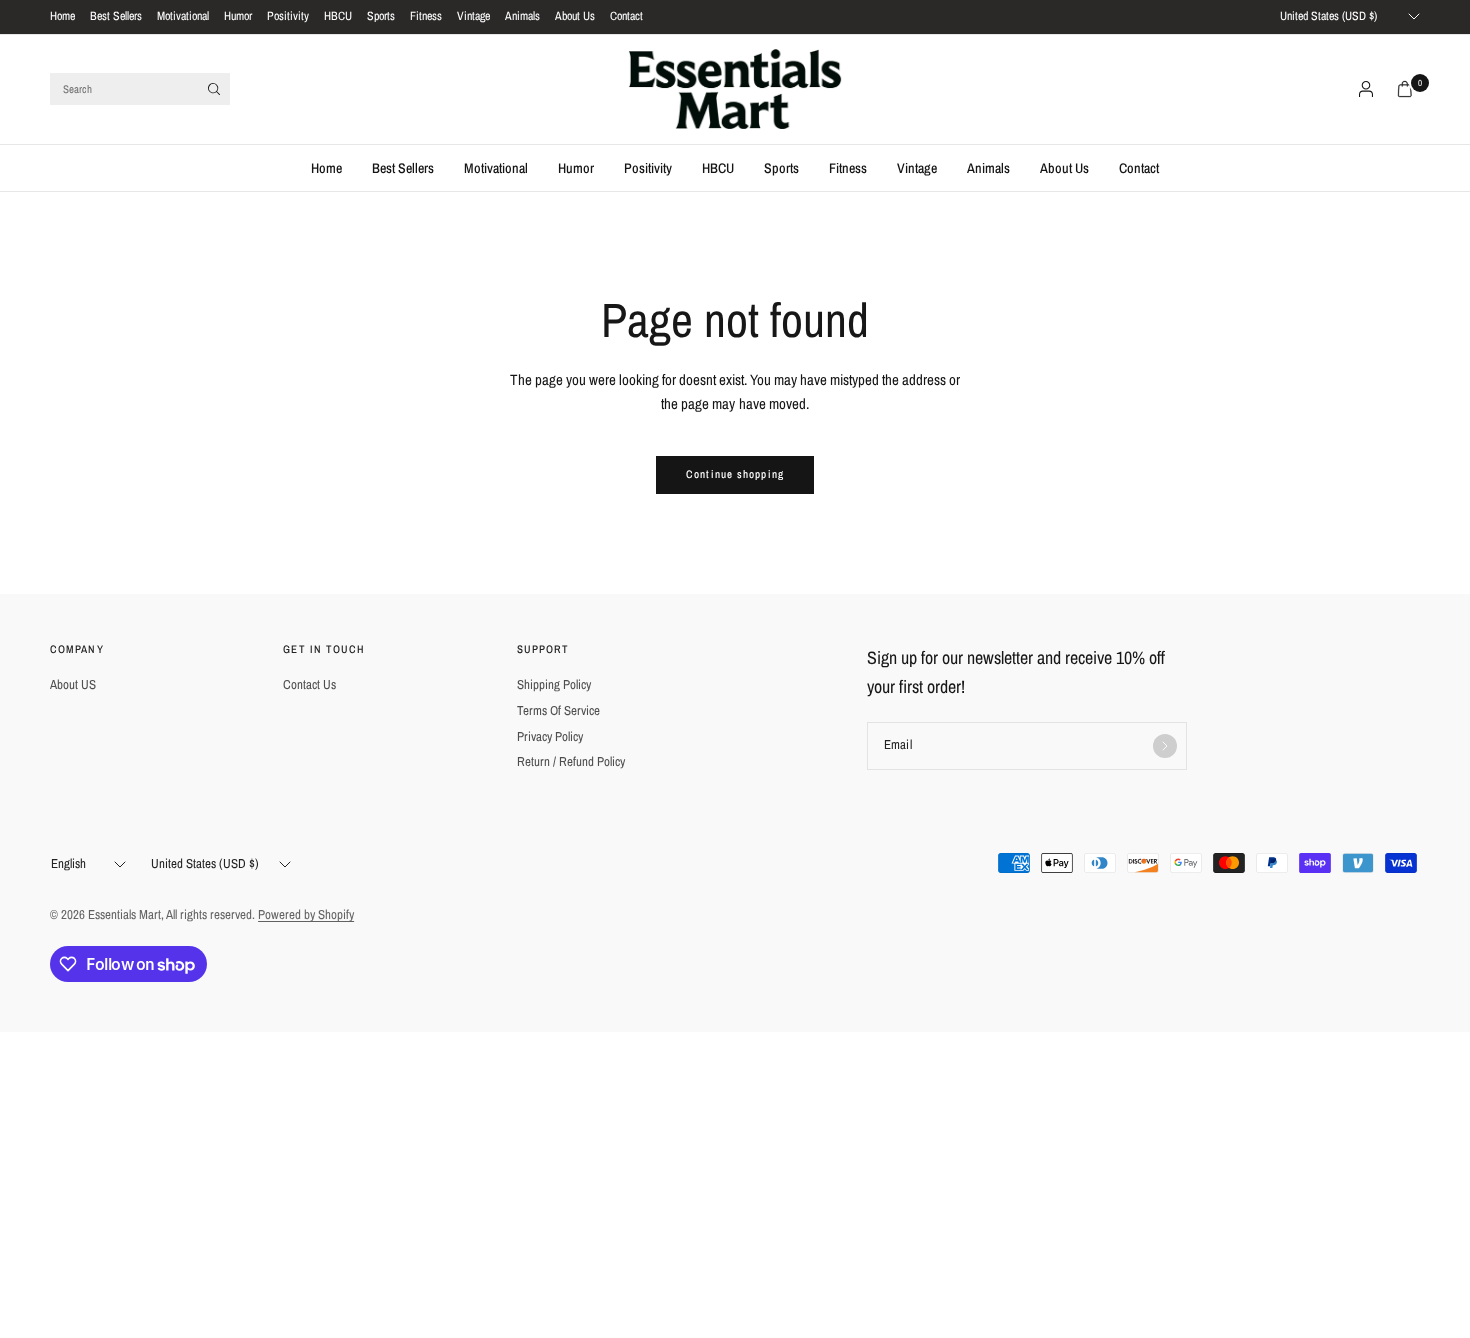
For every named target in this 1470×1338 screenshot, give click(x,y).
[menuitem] (62, 17)
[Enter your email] (1165, 746)
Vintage (473, 16)
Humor (238, 16)
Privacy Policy (550, 736)
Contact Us (309, 684)
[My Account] (1366, 89)
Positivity (288, 16)
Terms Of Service (558, 710)
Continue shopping (735, 474)
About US (73, 684)
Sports (381, 16)
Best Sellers (116, 16)
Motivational (183, 16)
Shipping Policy (554, 684)
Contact (626, 16)
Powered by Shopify (306, 914)
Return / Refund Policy (571, 761)
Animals (522, 16)
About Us (575, 16)
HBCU (338, 16)
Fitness (426, 16)
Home (62, 16)
